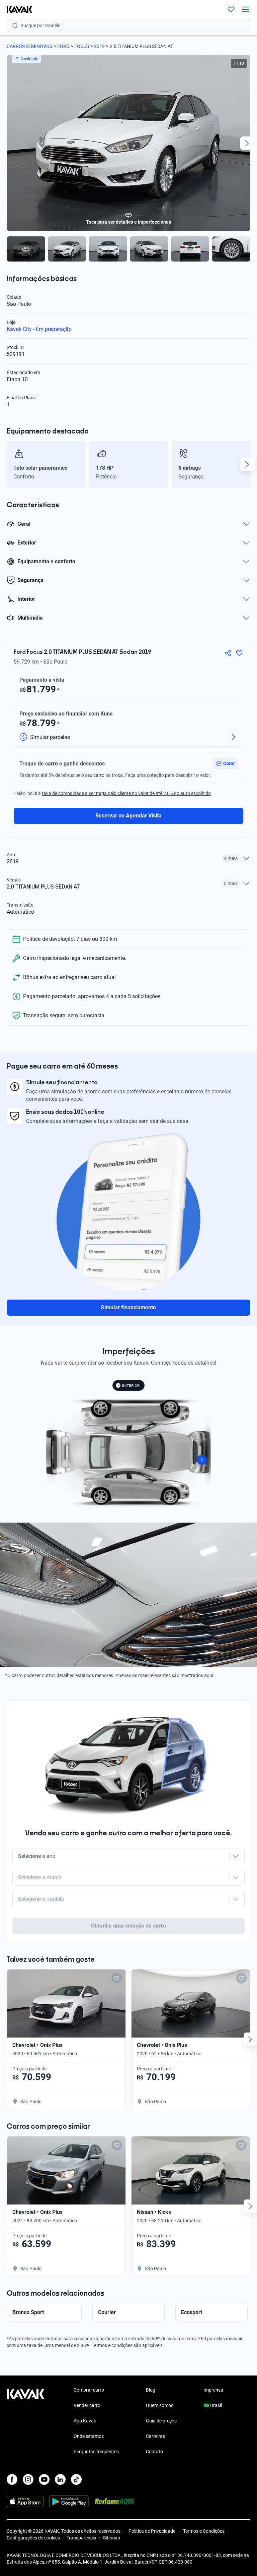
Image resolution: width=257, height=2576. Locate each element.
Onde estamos (89, 2436)
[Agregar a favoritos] (239, 653)
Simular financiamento (128, 1307)
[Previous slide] (10, 143)
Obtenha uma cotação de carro (128, 1926)
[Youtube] (44, 2479)
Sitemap (112, 2538)
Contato (154, 2452)
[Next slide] (247, 143)
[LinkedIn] (60, 2479)
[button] (225, 763)
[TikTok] (76, 2479)
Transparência (81, 2538)
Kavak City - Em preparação (39, 329)
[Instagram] (28, 2479)
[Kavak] (16, 9)
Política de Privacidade (152, 2531)
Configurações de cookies (33, 2538)
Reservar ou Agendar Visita (128, 816)
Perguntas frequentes (96, 2452)
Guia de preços (161, 2421)
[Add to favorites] (117, 1978)
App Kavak (85, 2421)
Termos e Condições (204, 2531)
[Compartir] (228, 653)
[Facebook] (12, 2479)
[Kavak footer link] (25, 2421)
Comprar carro (89, 2390)
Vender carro (87, 2405)
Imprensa (213, 2390)
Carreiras (155, 2436)
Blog (151, 2390)
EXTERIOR (131, 1386)
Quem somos (160, 2405)
